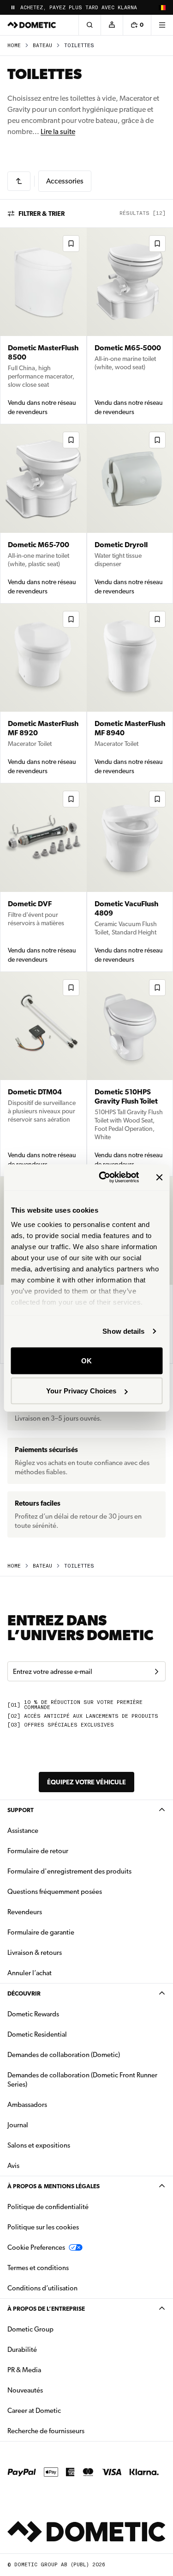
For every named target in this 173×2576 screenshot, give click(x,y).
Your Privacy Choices (81, 1391)
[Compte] (112, 25)
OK (86, 1360)
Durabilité (22, 2350)
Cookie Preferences (36, 2247)
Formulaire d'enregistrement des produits (69, 1871)
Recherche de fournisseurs (46, 2431)
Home (14, 46)
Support (21, 1810)
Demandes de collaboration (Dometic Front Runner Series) (82, 2080)
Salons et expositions (39, 2145)
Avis (13, 2166)
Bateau (42, 46)
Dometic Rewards (33, 2014)
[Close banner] (159, 1177)
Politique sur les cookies (43, 2227)
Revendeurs (25, 1912)
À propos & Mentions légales (54, 2186)
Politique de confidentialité (48, 2207)
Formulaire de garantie (41, 1932)
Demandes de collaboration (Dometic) (64, 2055)
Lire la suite (58, 131)
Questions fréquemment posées (55, 1892)
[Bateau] (19, 181)
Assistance (23, 1831)
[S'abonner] (156, 1672)
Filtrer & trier (42, 214)
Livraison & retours (35, 1953)
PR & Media (53, 2370)
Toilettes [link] (79, 46)
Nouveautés (54, 2390)
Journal (18, 2125)
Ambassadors (27, 2105)
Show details (123, 1331)
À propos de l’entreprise (46, 2309)
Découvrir (24, 1993)
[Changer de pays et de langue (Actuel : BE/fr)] (162, 7)
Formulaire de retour (38, 1851)
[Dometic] (32, 25)
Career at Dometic (63, 2410)
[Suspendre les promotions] (13, 7)
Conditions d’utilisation (42, 2288)
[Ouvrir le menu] (162, 25)
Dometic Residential (66, 2034)
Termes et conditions (38, 2268)
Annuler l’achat (30, 1973)
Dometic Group (60, 2329)
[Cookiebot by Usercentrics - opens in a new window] (103, 1178)
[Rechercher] (89, 25)
